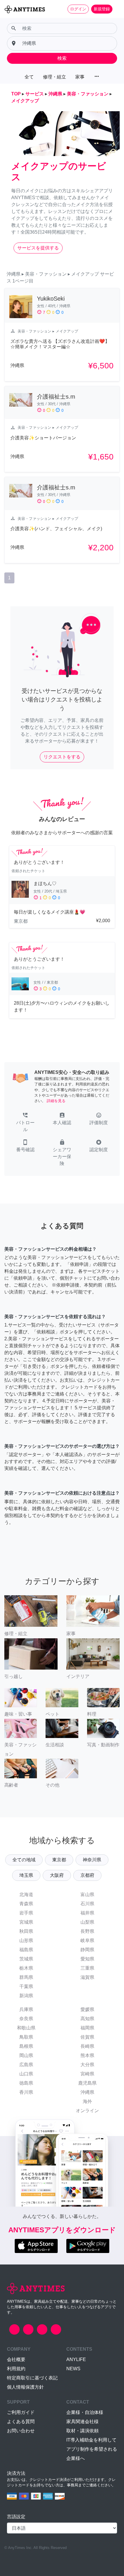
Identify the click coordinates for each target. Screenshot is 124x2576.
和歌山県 (26, 2028)
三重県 (87, 1968)
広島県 (26, 2065)
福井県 (87, 1913)
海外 (87, 2101)
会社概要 (16, 2359)
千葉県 (26, 1986)
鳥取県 (26, 2037)
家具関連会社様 (82, 2422)
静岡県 (87, 1950)
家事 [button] (80, 77)
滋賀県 (87, 1977)
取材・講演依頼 (82, 2431)
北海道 (26, 1894)
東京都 (59, 1860)
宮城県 (26, 1922)
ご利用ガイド (21, 2412)
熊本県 (87, 2055)
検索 (62, 58)
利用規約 (16, 2369)
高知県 (87, 2019)
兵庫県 (26, 2009)
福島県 (26, 1950)
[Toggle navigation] (116, 9)
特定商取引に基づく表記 (32, 2378)
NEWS (73, 2369)
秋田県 (26, 1931)
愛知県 (87, 1959)
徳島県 (26, 2083)
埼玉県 (26, 1875)
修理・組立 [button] (55, 77)
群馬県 (26, 1977)
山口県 (26, 2074)
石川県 (87, 1904)
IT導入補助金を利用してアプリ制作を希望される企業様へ (92, 2449)
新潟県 (26, 1996)
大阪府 (57, 1875)
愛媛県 (87, 2009)
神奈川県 (92, 1860)
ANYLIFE (76, 2359)
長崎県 (87, 2046)
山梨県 (87, 1922)
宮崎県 (87, 2074)
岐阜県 (87, 1940)
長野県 (87, 1931)
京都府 (87, 1875)
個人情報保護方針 (25, 2387)
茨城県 (26, 1959)
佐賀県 (87, 2037)
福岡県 (87, 2028)
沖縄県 (87, 2092)
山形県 (26, 1940)
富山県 (87, 1894)
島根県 (26, 2046)
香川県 (26, 2092)
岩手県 (26, 1913)
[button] (25, 1123)
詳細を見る (56, 1101)
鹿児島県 (87, 2083)
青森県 (26, 1904)
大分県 (87, 2065)
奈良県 (26, 2019)
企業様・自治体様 (85, 2412)
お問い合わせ (21, 2431)
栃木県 (26, 1968)
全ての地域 (24, 1860)
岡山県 (26, 2055)
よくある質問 (21, 2422)
